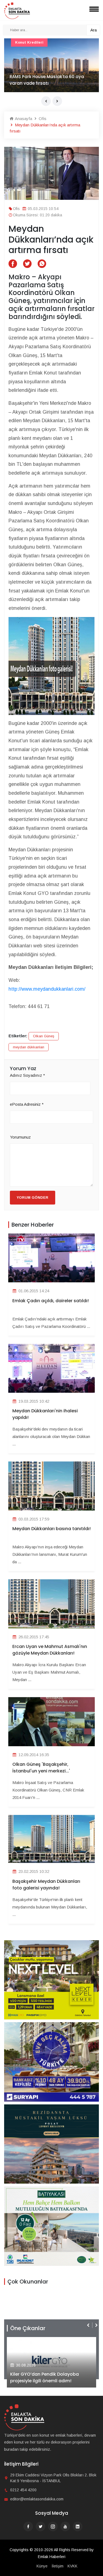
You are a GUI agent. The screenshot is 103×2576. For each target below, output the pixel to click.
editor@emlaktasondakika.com (37, 2499)
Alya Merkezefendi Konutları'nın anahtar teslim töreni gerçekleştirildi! (51, 2377)
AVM (19, 42)
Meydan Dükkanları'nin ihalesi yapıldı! (45, 1414)
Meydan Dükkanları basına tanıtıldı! (51, 1529)
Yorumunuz (20, 1137)
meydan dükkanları (29, 1047)
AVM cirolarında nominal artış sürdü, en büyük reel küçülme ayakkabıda (49, 80)
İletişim (58, 2566)
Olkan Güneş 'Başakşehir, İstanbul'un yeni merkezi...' (41, 1768)
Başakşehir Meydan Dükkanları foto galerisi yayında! (46, 1885)
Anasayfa (23, 119)
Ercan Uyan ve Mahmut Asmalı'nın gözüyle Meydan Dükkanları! (50, 1650)
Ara (94, 30)
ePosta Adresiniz (27, 1104)
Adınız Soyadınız (27, 1075)
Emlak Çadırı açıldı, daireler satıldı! (51, 1301)
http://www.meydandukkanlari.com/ (47, 989)
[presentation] (46, 101)
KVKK (73, 2566)
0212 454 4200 (23, 2490)
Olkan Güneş (44, 1036)
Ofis (42, 119)
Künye (42, 2566)
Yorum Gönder (33, 1197)
